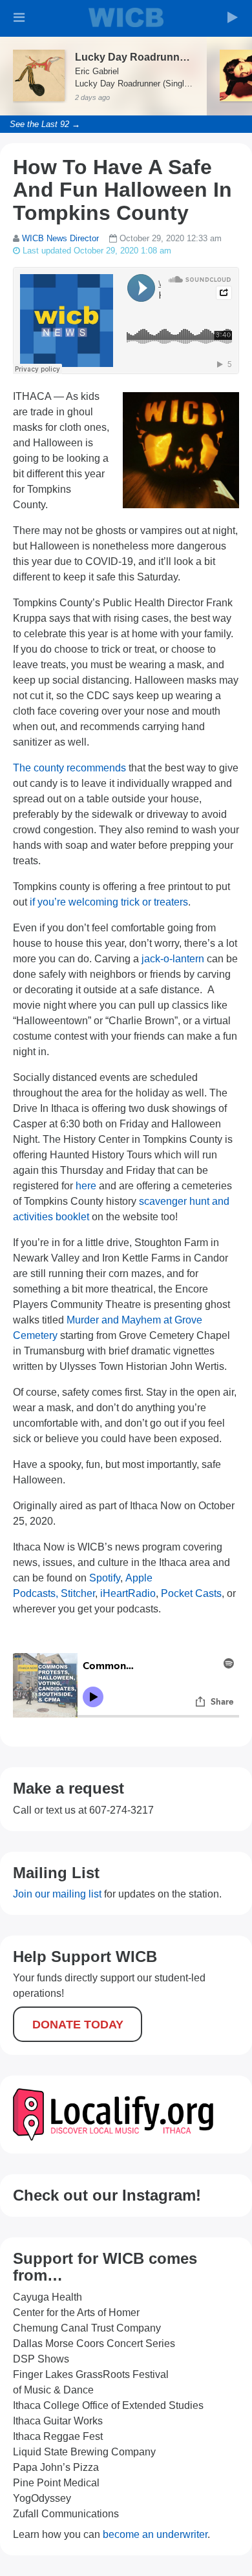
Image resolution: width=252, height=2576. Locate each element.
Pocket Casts (191, 1593)
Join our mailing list (57, 1894)
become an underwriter (155, 2534)
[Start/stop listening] (233, 17)
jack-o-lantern (173, 959)
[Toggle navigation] (19, 17)
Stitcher (78, 1593)
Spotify (105, 1578)
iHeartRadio (128, 1593)
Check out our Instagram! (107, 2195)
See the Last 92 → (45, 124)
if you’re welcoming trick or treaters (109, 902)
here (86, 1186)
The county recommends (69, 768)
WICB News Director (60, 238)
